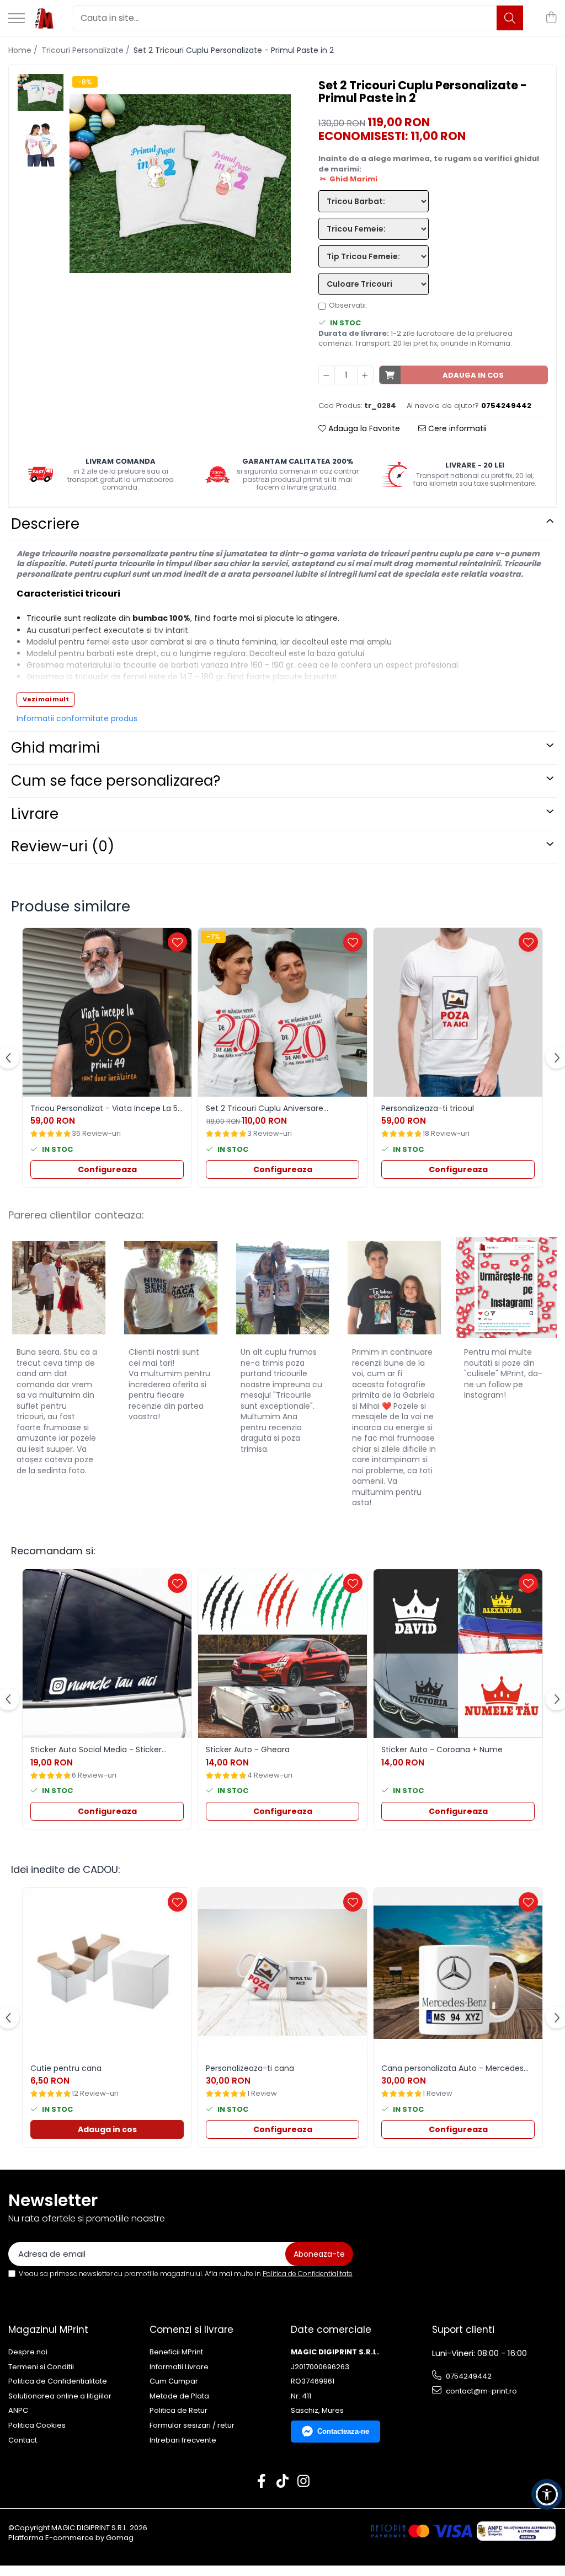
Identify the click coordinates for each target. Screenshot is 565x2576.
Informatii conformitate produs (77, 718)
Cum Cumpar (174, 2381)
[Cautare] (510, 18)
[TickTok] (283, 2482)
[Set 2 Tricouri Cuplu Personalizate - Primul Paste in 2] (180, 184)
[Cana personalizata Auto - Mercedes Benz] (458, 1972)
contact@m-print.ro (481, 2391)
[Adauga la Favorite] (177, 942)
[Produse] (17, 19)
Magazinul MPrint (48, 2330)
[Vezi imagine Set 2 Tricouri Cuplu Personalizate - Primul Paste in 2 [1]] (41, 144)
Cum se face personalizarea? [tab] (116, 781)
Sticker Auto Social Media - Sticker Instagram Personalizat (96, 1749)
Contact (23, 2440)
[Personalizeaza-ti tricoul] (458, 1012)
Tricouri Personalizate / (87, 50)
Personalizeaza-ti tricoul (428, 1108)
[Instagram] (304, 2482)
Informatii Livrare (179, 2367)
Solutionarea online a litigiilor (60, 2396)
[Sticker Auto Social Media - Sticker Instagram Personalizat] (107, 1654)
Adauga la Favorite (363, 428)
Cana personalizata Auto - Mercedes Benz (452, 2068)
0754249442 (468, 2376)
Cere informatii (456, 428)
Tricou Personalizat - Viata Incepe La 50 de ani (106, 1108)
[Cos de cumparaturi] (551, 18)
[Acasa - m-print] (44, 18)
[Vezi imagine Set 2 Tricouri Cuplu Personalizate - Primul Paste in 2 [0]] (41, 92)
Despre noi (28, 2352)
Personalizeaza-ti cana (250, 2068)
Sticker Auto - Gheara (248, 1749)
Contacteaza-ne (343, 2431)
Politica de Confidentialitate (308, 2274)
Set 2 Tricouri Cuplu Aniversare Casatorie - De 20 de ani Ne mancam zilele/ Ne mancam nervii (278, 1108)
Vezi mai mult (46, 699)
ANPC (18, 2411)
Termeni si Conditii (41, 2367)
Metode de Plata (179, 2396)
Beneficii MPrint (176, 2352)
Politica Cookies (37, 2425)
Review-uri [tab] (63, 846)
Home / (24, 50)
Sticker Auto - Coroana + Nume (442, 1749)
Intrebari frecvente (183, 2440)
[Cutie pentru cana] (107, 1972)
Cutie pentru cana (66, 2068)
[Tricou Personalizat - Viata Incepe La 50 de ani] (107, 1012)
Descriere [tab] (45, 524)
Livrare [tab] (35, 814)
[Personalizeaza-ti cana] (282, 1972)
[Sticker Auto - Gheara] (282, 1654)
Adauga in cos (473, 375)
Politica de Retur (178, 2411)
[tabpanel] (180, 184)
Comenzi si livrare (191, 2330)
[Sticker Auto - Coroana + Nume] (458, 1654)
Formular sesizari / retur (192, 2425)
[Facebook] (262, 2482)
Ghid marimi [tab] (55, 748)
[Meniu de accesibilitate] (547, 2494)
